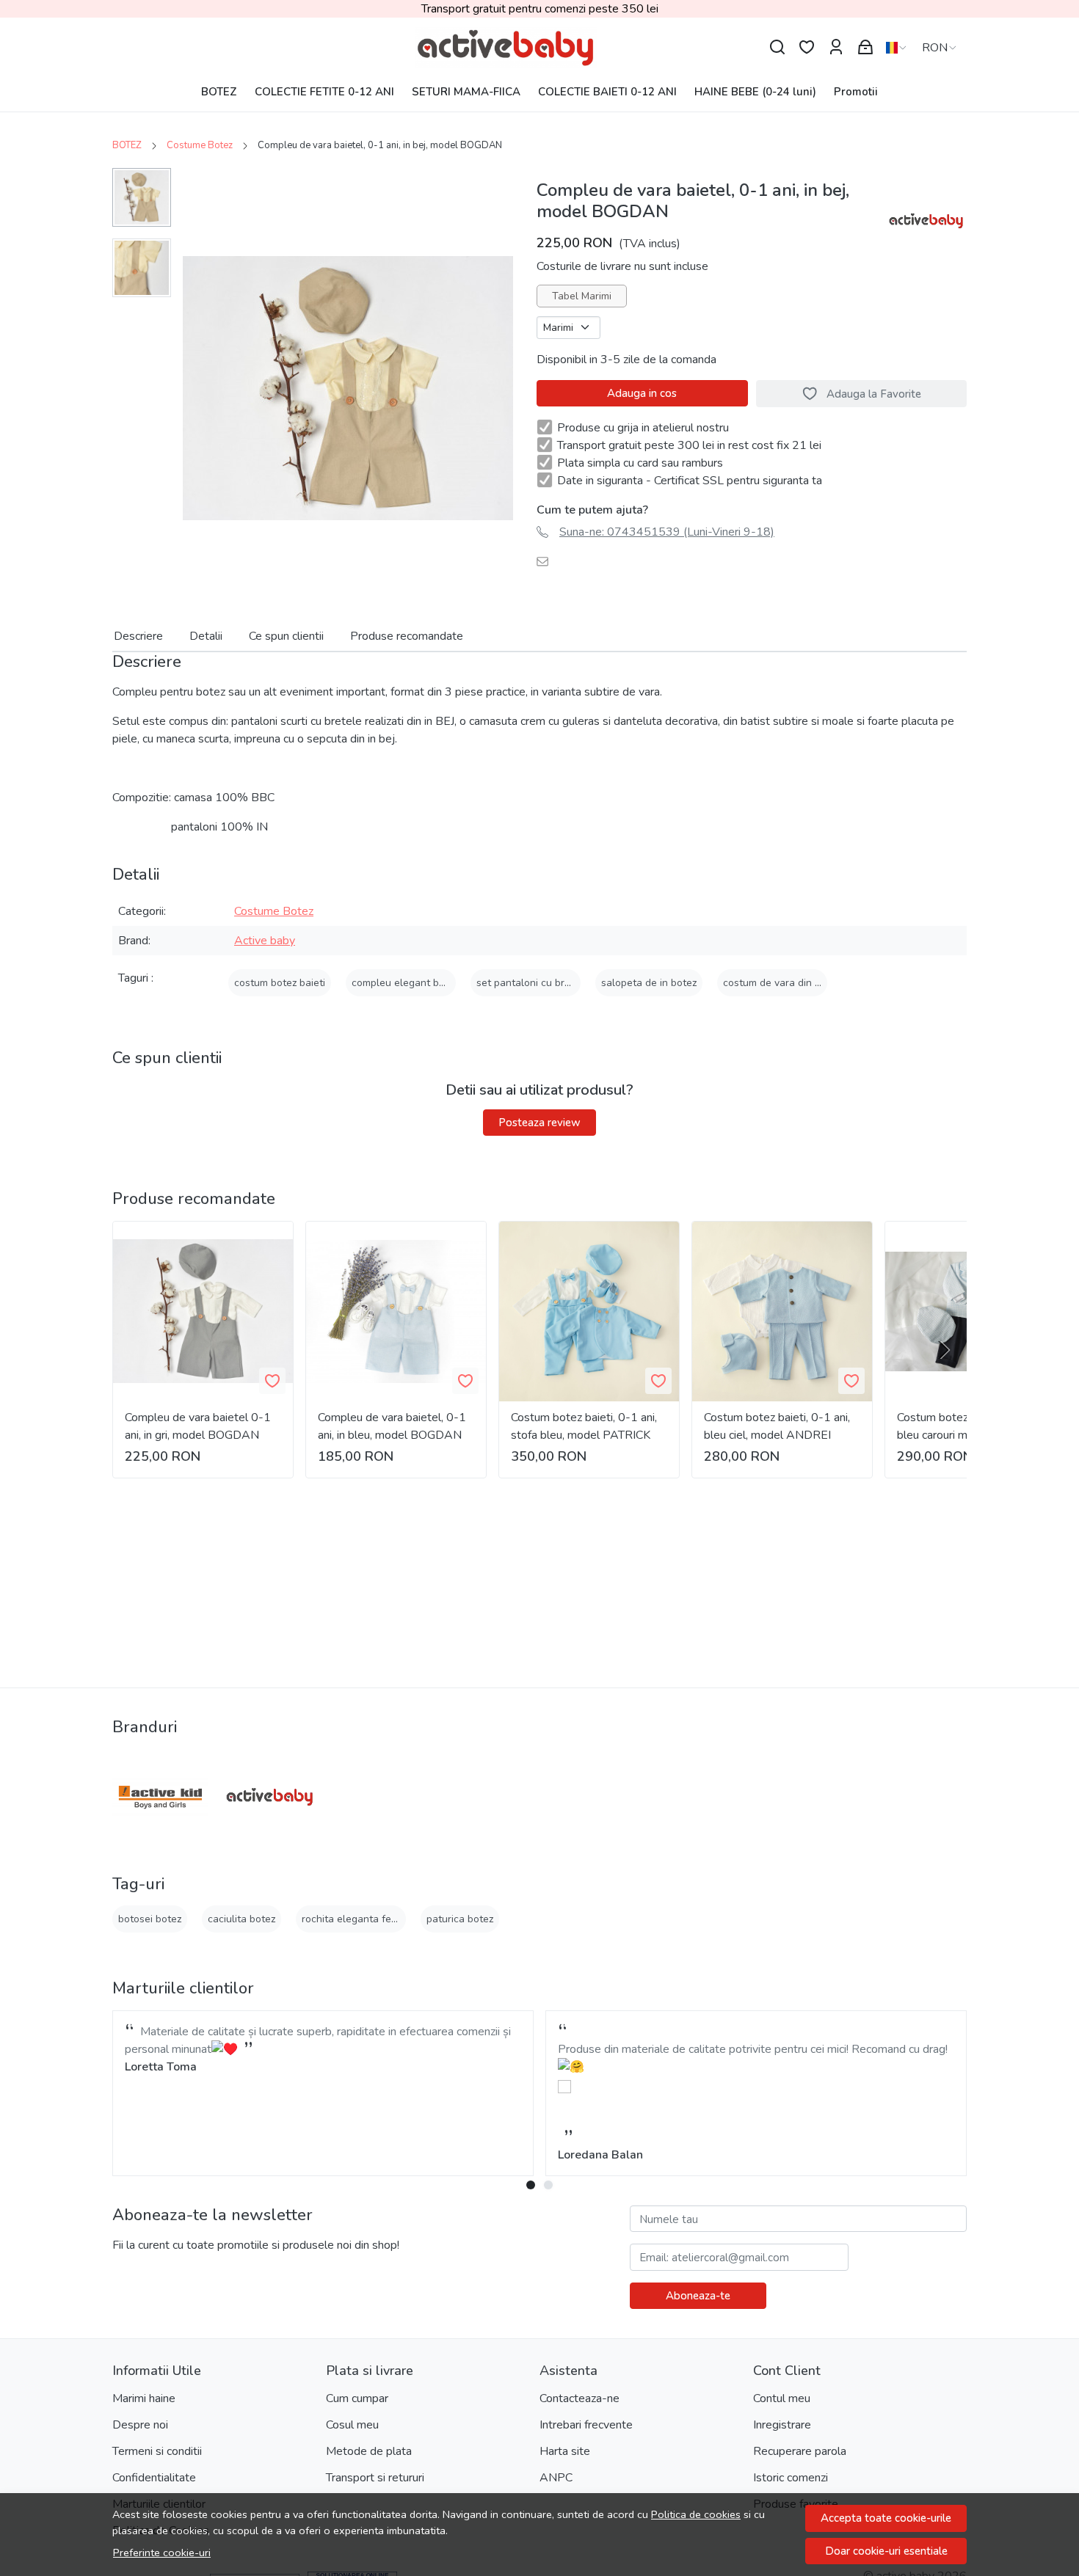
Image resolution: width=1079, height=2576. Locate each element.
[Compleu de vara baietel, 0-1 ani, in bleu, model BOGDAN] (396, 1311)
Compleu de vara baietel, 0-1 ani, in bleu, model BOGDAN (392, 1426)
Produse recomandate (407, 636)
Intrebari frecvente (586, 2425)
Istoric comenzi (791, 2478)
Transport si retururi (375, 2478)
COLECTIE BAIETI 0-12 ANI (607, 92)
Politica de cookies (696, 2514)
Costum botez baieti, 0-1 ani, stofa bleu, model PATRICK (584, 1426)
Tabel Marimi (582, 296)
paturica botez (460, 1919)
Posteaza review (539, 1123)
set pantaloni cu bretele (533, 983)
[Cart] (865, 47)
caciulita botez (241, 1919)
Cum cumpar (357, 2398)
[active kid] (161, 1797)
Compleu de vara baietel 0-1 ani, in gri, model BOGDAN (198, 1426)
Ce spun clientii (286, 636)
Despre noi (140, 2425)
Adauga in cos (642, 393)
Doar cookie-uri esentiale (886, 2551)
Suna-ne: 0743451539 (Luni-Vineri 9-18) (667, 532)
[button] (756, 2084)
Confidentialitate (154, 2478)
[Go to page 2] (548, 2185)
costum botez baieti (280, 983)
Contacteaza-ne (580, 2398)
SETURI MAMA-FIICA (466, 92)
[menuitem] (142, 197)
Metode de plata (369, 2451)
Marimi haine (144, 2398)
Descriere (138, 636)
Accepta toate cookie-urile (886, 2518)
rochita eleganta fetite (354, 1919)
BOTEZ (219, 92)
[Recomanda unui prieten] (546, 561)
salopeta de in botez (649, 983)
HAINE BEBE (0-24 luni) (755, 92)
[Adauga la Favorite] (272, 1381)
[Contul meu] (836, 47)
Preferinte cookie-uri (162, 2553)
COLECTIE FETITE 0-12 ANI (324, 92)
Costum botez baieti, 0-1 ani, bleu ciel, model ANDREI (777, 1426)
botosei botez (150, 1919)
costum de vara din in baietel (791, 983)
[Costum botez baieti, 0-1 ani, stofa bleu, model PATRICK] (589, 1311)
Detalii (206, 636)
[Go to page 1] (531, 2185)
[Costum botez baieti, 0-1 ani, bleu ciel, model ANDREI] (782, 1311)
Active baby (265, 941)
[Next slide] (943, 1350)
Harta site (565, 2451)
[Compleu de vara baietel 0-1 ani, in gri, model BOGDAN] (203, 1311)
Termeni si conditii (157, 2451)
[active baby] (539, 48)
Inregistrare (782, 2425)
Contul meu (782, 2398)
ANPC (556, 2478)
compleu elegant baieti (405, 983)
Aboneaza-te (698, 2296)
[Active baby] (269, 1797)
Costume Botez (200, 145)
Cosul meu (352, 2425)
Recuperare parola (800, 2451)
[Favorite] (807, 47)
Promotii (856, 92)
